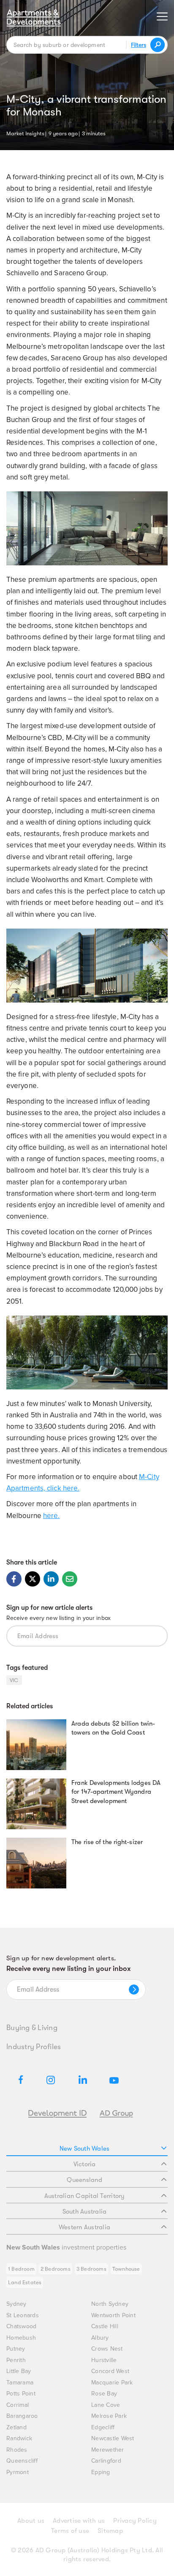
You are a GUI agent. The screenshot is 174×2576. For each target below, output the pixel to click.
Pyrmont (18, 2472)
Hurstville (104, 2360)
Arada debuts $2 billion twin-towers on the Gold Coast (113, 1728)
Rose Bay (104, 2394)
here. (52, 1516)
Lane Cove (106, 2405)
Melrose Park (109, 2416)
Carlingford (106, 2461)
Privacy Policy (135, 2521)
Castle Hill (105, 2326)
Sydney (16, 2304)
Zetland (16, 2427)
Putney (16, 2349)
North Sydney (110, 2304)
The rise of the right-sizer (107, 1842)
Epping (101, 2472)
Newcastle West (113, 2438)
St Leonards (23, 2315)
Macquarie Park (112, 2383)
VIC (14, 1680)
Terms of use (70, 2531)
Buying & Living (32, 2028)
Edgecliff (103, 2427)
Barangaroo (22, 2416)
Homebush (21, 2338)
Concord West (110, 2371)
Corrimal (18, 2405)
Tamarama (20, 2383)
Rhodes (17, 2450)
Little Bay (19, 2371)
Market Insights (25, 133)
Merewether (108, 2450)
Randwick (19, 2438)
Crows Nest (107, 2349)
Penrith (16, 2360)
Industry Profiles (34, 2047)
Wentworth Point (113, 2315)
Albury (100, 2338)
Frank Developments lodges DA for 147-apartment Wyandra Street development (116, 1792)
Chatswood (21, 2326)
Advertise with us (79, 2521)
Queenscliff (22, 2461)
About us (31, 2521)
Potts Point (21, 2394)
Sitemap (110, 2531)
